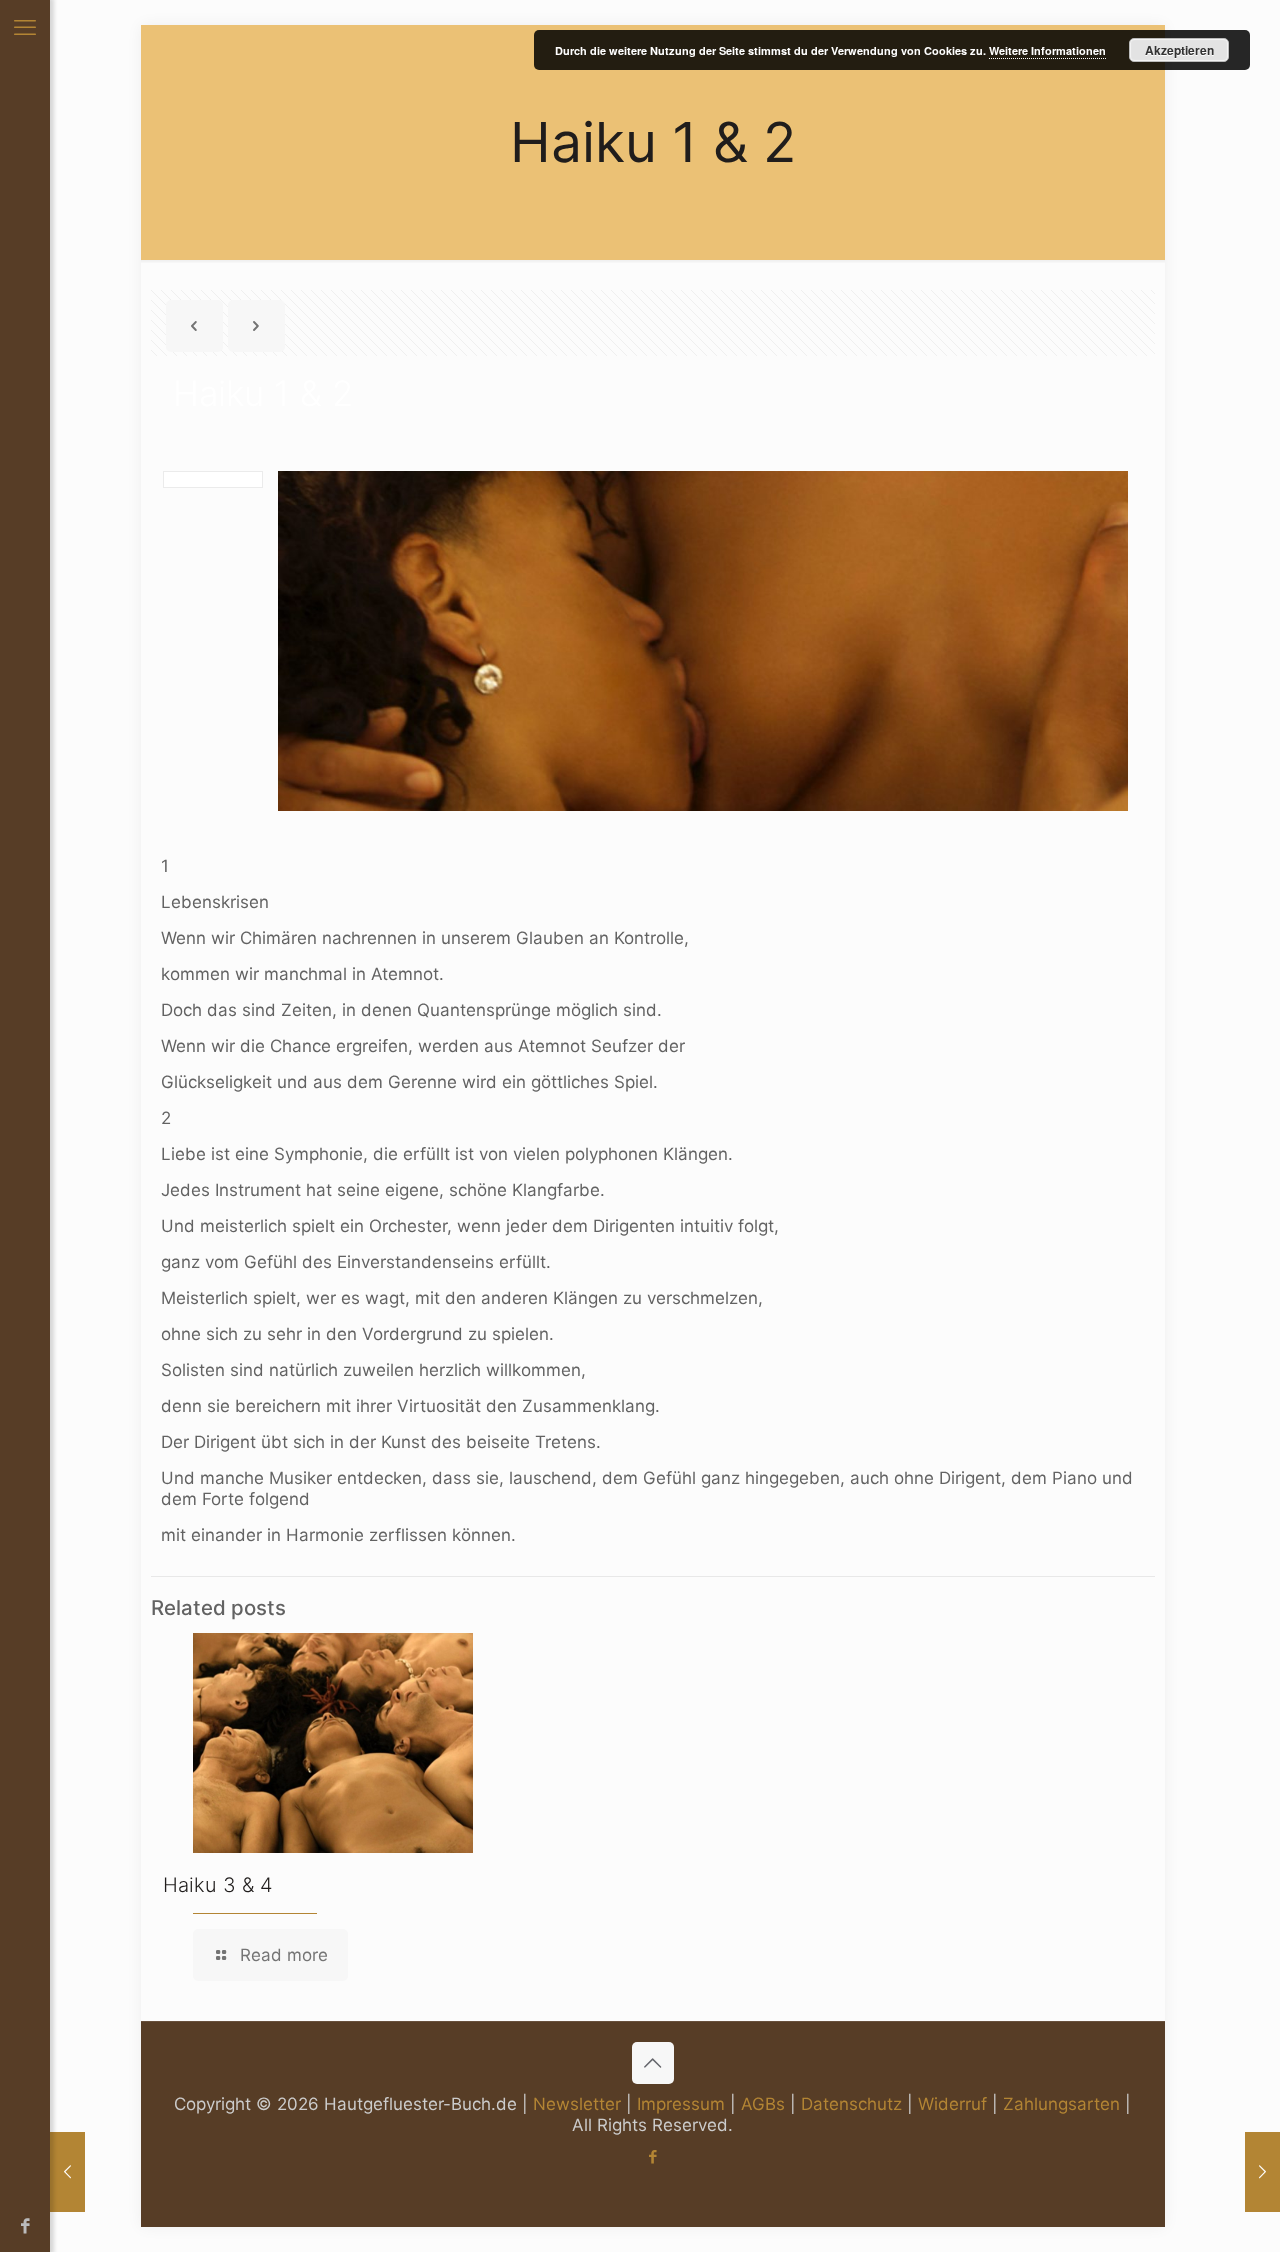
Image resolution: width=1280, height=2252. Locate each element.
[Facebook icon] (25, 2226)
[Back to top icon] (653, 2063)
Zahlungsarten (1061, 2104)
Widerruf (952, 2104)
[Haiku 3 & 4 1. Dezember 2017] (1262, 2172)
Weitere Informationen (1047, 50)
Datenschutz (851, 2104)
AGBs (763, 2104)
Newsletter (577, 2104)
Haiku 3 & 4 (218, 1885)
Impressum (681, 2104)
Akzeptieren (1179, 50)
